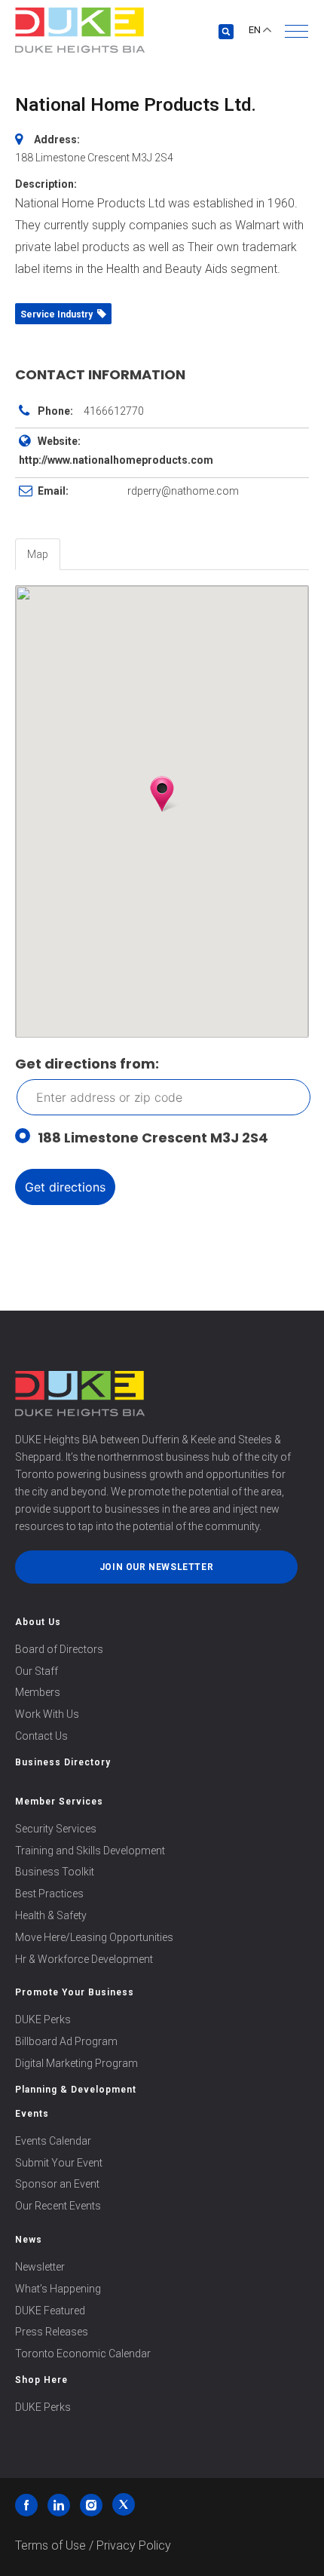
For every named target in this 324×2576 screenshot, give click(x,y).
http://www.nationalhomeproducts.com (116, 460)
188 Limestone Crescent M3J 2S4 (153, 1138)
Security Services (56, 1829)
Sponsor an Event (57, 2184)
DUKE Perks (43, 2019)
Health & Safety (51, 1915)
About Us (38, 1622)
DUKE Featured (50, 2311)
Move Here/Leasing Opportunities (94, 1937)
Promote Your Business (75, 1992)
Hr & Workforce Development (84, 1959)
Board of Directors (59, 1649)
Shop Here (41, 2380)
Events (32, 2114)
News (29, 2240)
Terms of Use (50, 2545)
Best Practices (49, 1894)
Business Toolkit (55, 1872)
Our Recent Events (58, 2206)
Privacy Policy (134, 2545)
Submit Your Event (59, 2163)
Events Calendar (53, 2141)
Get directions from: (87, 1064)
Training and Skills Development (90, 1851)
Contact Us (41, 1736)
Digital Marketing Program (76, 2063)
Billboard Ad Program (66, 2041)
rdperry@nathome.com (183, 491)
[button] (296, 31)
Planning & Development (76, 2090)
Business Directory (63, 1762)
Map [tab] (38, 554)
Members (38, 1692)
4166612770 (114, 411)
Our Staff (37, 1671)
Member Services (59, 1802)
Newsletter (40, 2267)
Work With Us (47, 1714)
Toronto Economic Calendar (83, 2354)
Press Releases (52, 2332)
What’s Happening (58, 2289)
